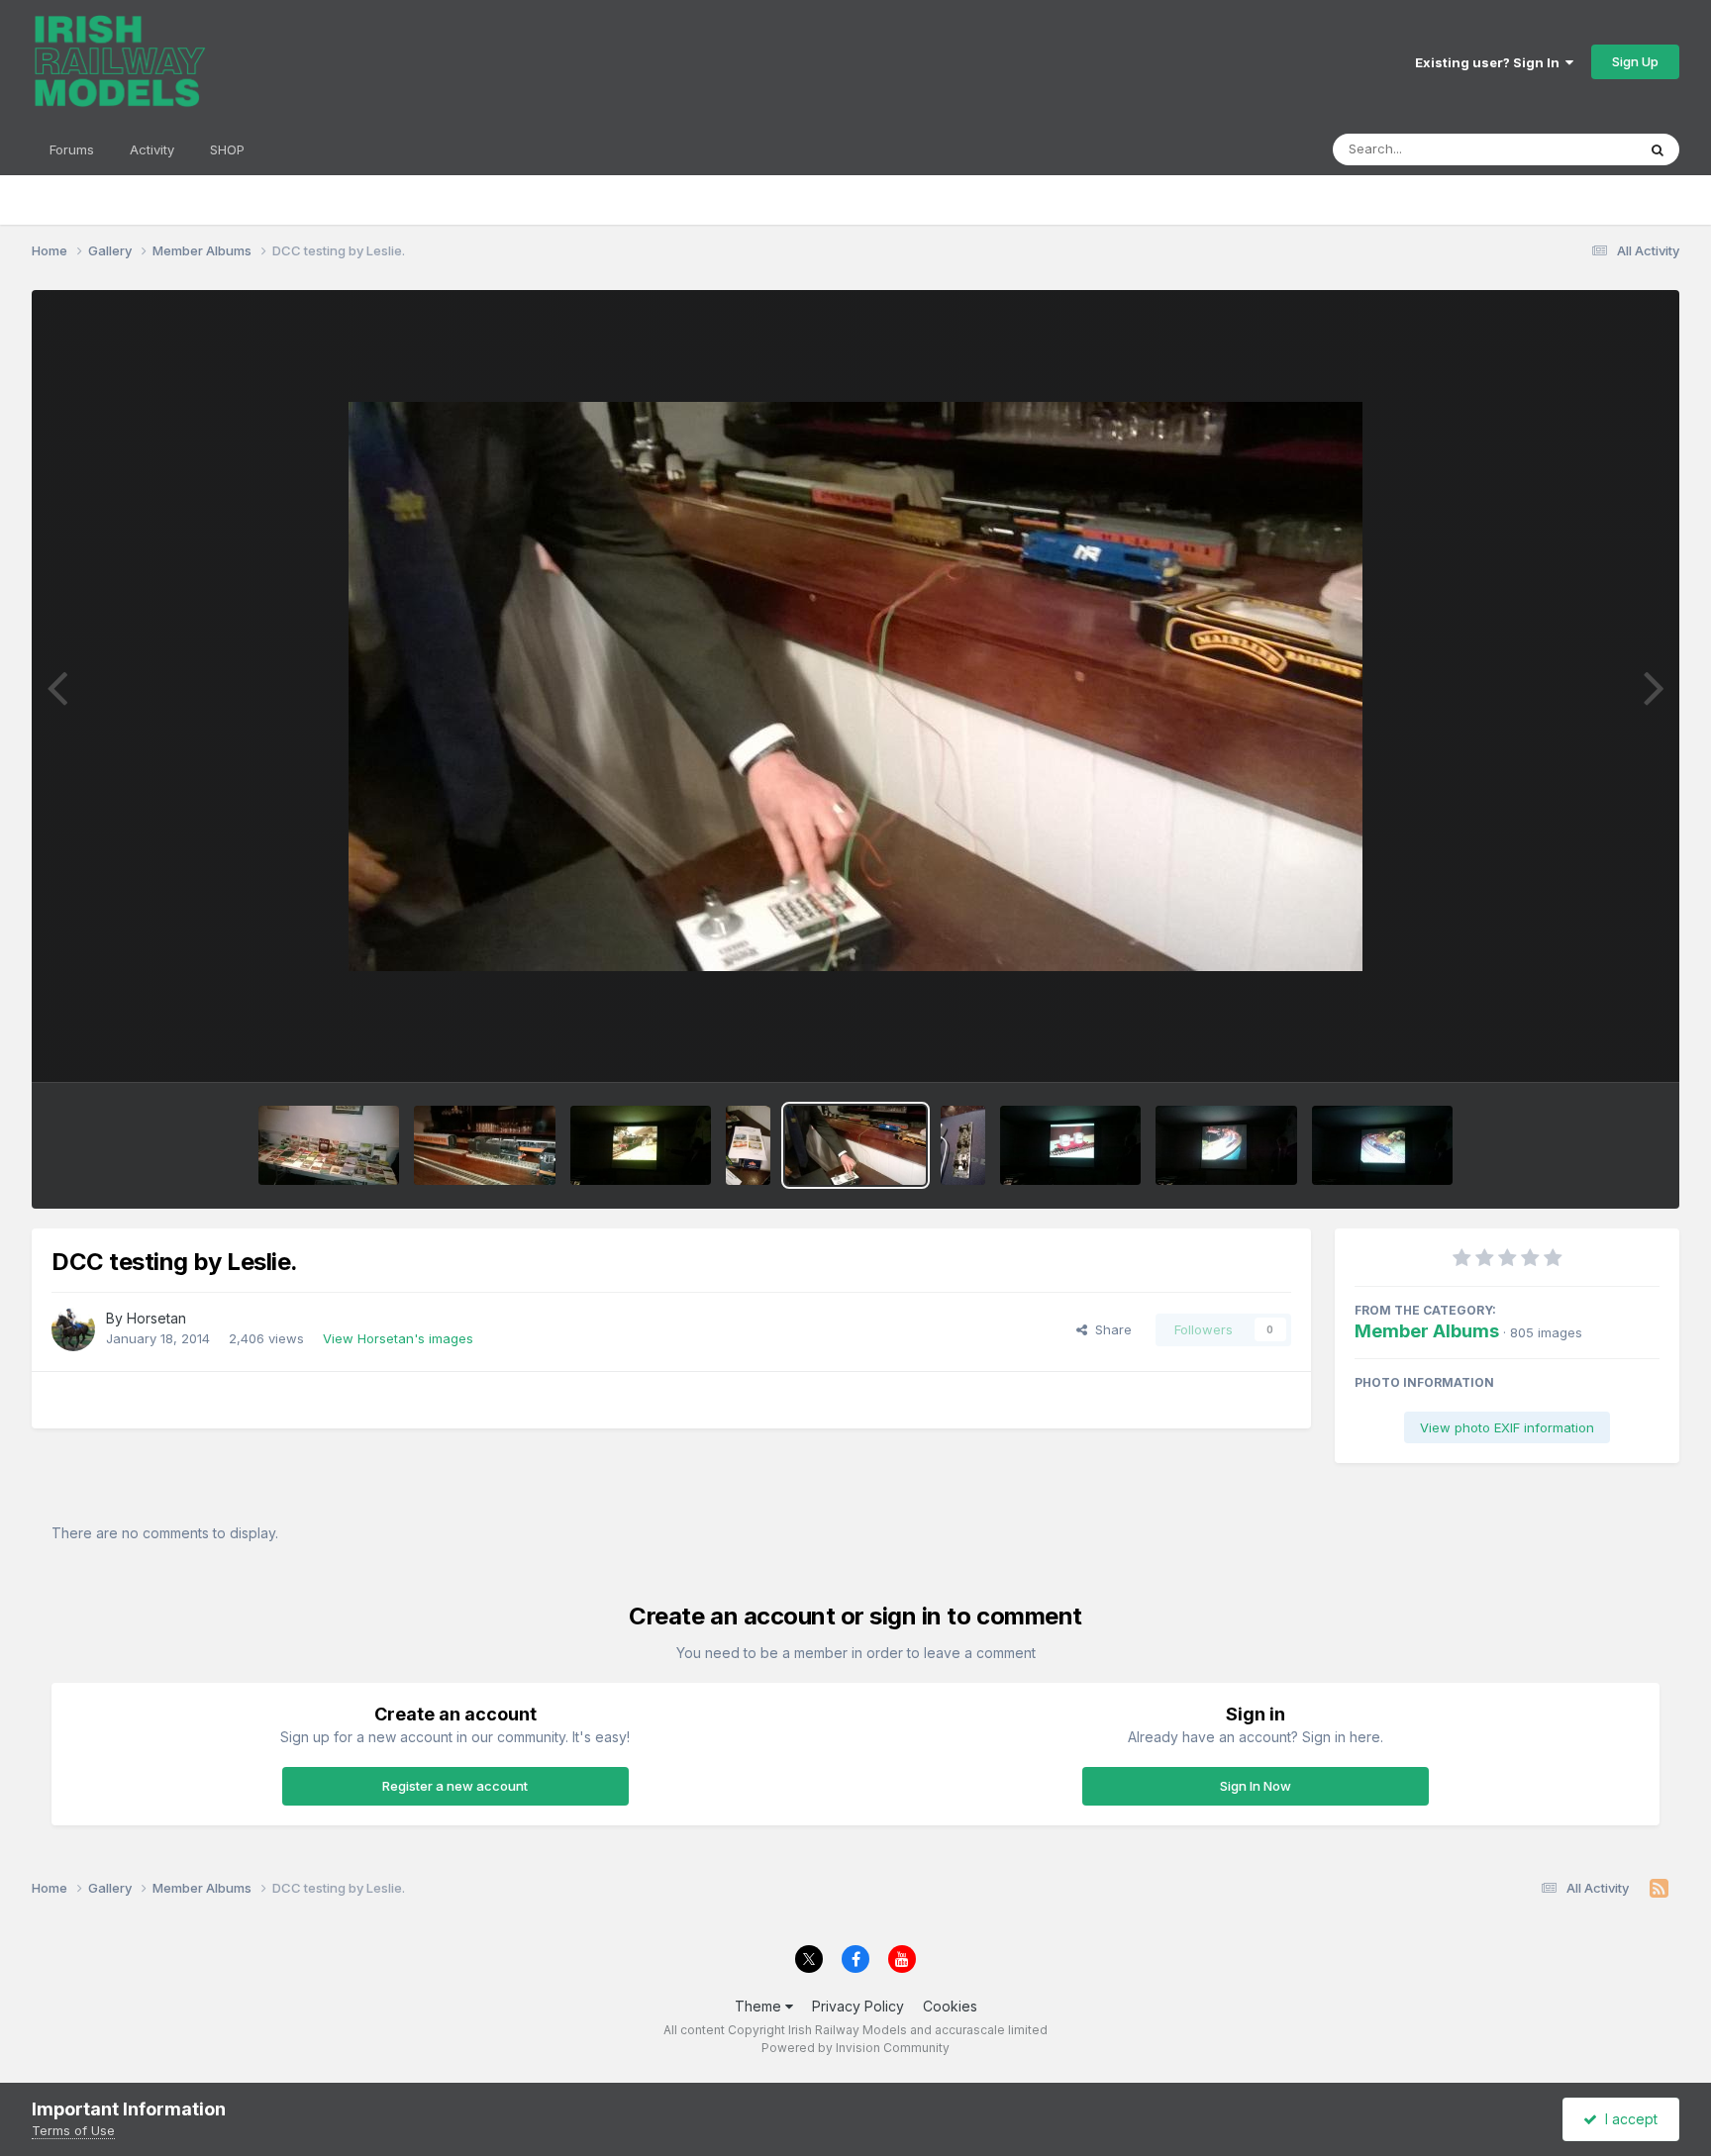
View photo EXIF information (1507, 1427)
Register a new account (455, 1786)
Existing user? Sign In (1490, 62)
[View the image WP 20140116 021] (1382, 1145)
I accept (1627, 2119)
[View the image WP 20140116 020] (1226, 1145)
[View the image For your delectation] (329, 1145)
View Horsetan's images (398, 1338)
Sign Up (1635, 61)
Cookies (950, 2006)
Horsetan (156, 1318)
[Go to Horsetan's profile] (73, 1329)
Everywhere (1574, 149)
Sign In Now (1256, 1786)
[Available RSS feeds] (1659, 1889)
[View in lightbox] (855, 686)
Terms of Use (73, 2130)
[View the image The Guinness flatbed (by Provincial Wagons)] (1070, 1145)
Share (1109, 1329)
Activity (152, 149)
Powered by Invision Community (855, 2048)
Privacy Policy (858, 2006)
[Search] (1658, 149)
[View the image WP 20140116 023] (641, 1145)
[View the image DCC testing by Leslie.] (855, 1145)
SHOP (227, 149)
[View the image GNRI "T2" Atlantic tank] (484, 1145)
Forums (72, 149)
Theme (760, 2006)
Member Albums (1427, 1331)
